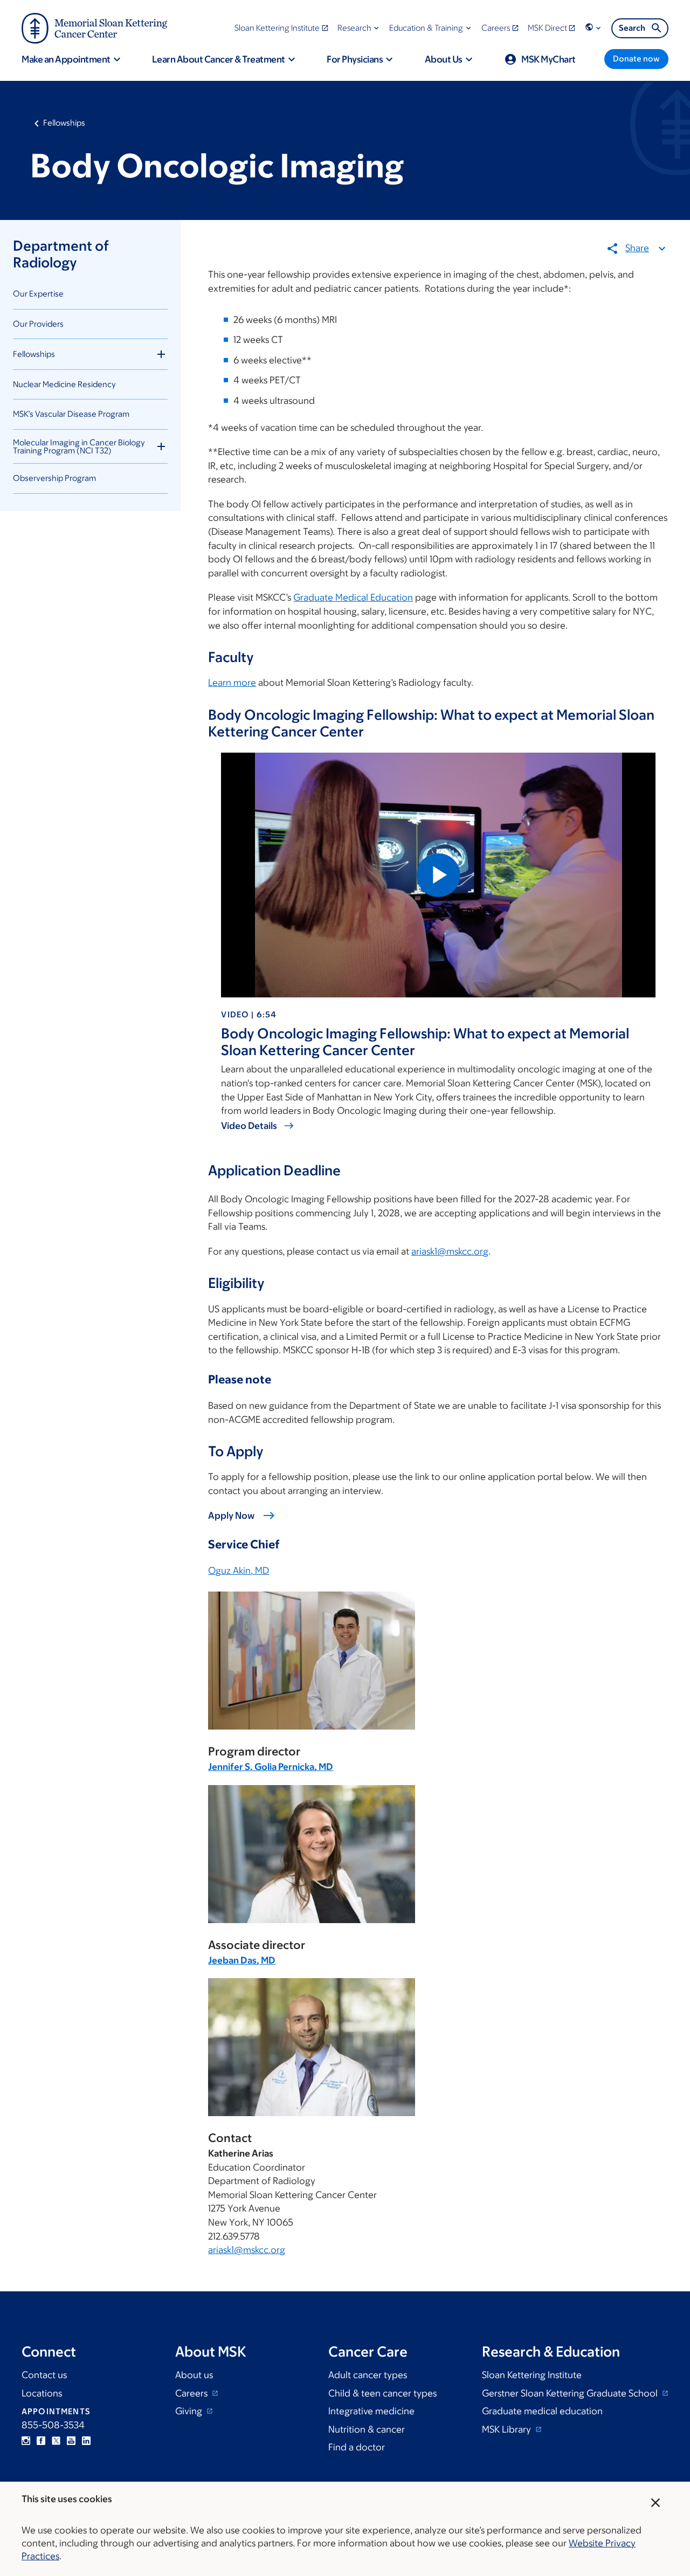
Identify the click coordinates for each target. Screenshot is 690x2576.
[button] (359, 28)
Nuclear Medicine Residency (64, 384)
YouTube (71, 2441)
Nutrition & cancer (367, 2429)
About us (194, 2375)
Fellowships (64, 123)
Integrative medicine (371, 2411)
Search (632, 28)
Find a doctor (357, 2447)
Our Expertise (38, 294)
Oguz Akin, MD (239, 1571)
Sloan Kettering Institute (532, 2375)
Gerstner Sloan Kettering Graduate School (571, 2393)
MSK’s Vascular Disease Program (71, 414)
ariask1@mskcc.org (450, 1251)
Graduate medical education (542, 2411)
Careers (192, 2393)
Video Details (249, 1126)
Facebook (41, 2441)
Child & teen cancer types (382, 2393)
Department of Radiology (61, 254)
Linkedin (86, 2441)
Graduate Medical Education (353, 597)
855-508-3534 (53, 2425)
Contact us (44, 2375)
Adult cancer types (368, 2375)
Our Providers (38, 324)
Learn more (232, 683)
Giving (190, 2411)
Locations (42, 2393)
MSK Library (508, 2429)
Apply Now (231, 1516)
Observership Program (54, 478)
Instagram (26, 2441)
